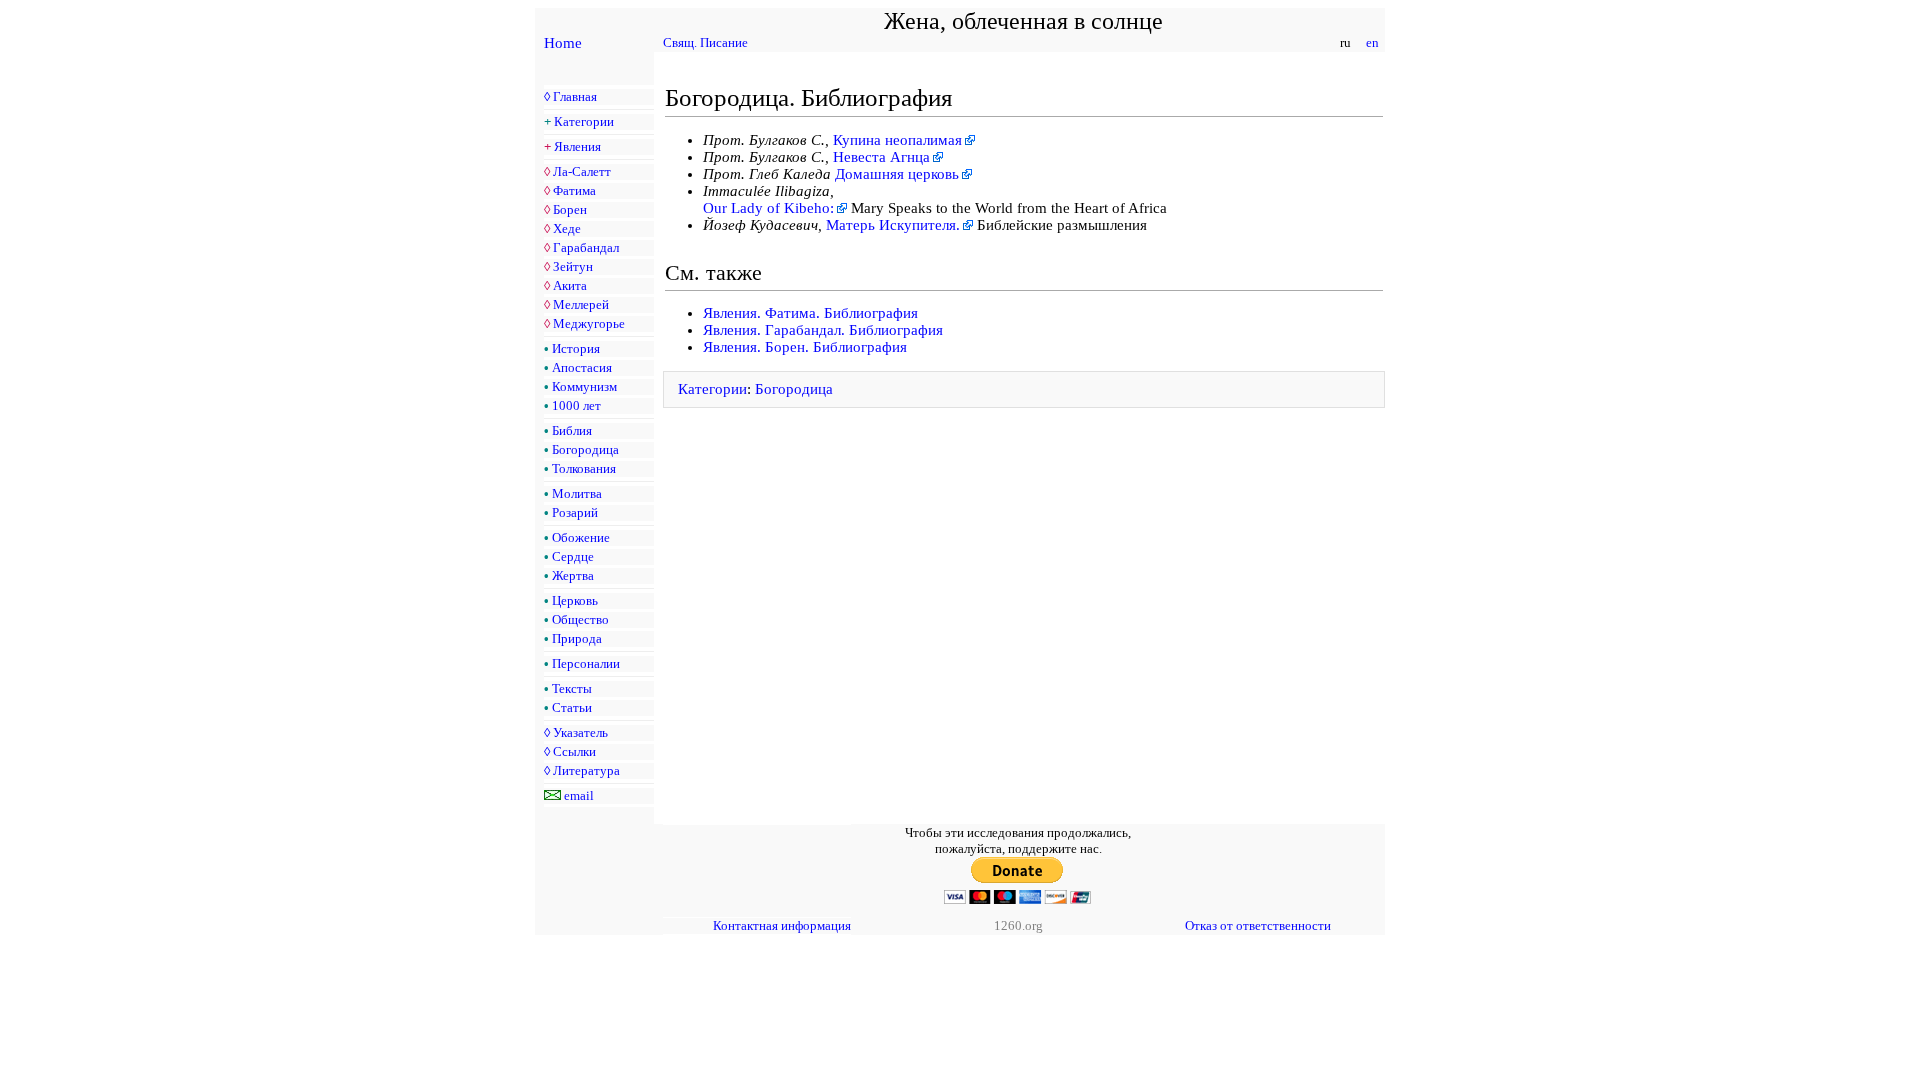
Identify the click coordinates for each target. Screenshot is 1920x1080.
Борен (570, 209)
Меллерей (581, 304)
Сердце (573, 556)
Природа (577, 638)
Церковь (575, 600)
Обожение (581, 537)
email (579, 795)
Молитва (577, 493)
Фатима (574, 190)
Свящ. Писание (705, 42)
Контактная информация (782, 925)
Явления (577, 146)
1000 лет (576, 405)
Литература (586, 770)
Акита (570, 285)
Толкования (584, 468)
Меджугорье (589, 323)
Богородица (585, 449)
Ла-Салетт (582, 171)
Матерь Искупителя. (893, 225)
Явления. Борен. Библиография (805, 347)
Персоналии (586, 663)
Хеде (567, 228)
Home (563, 43)
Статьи (572, 707)
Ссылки (574, 751)
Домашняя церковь (897, 174)
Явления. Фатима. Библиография (810, 313)
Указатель (580, 732)
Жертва (573, 575)
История (576, 348)
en (1372, 42)
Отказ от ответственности (1258, 925)
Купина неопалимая (897, 140)
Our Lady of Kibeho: (768, 208)
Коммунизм (584, 386)
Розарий (575, 512)
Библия (572, 430)
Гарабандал (586, 247)
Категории (584, 121)
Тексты (572, 688)
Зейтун (573, 266)
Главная (575, 96)
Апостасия (582, 367)
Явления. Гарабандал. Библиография (823, 330)
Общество (580, 619)
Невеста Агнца (881, 157)
